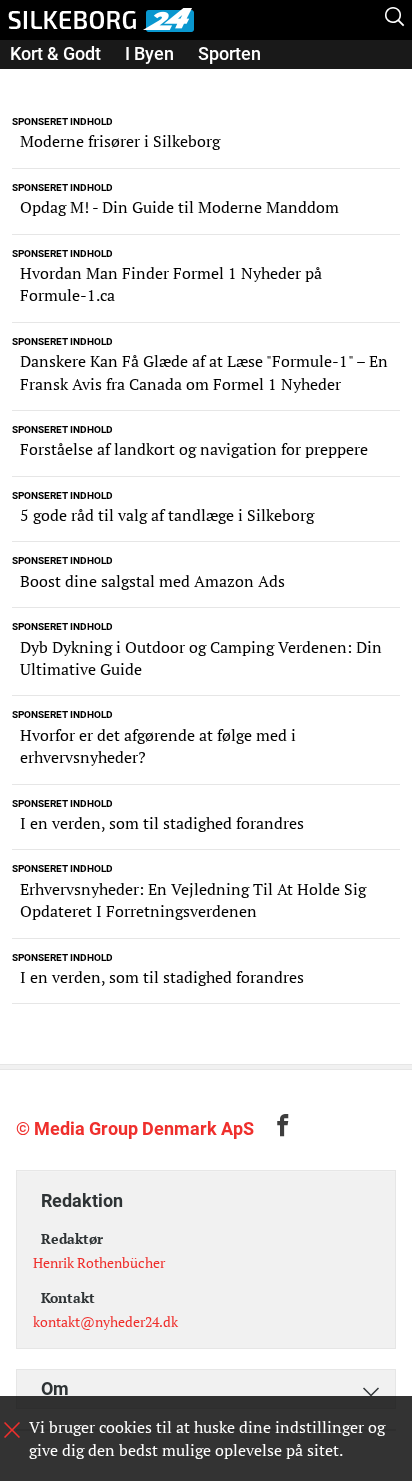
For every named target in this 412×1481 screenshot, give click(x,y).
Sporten (229, 53)
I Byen (149, 53)
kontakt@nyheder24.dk (105, 1321)
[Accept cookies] (12, 1430)
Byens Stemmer (74, 81)
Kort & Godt (55, 53)
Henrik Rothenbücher (99, 1262)
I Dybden (197, 81)
